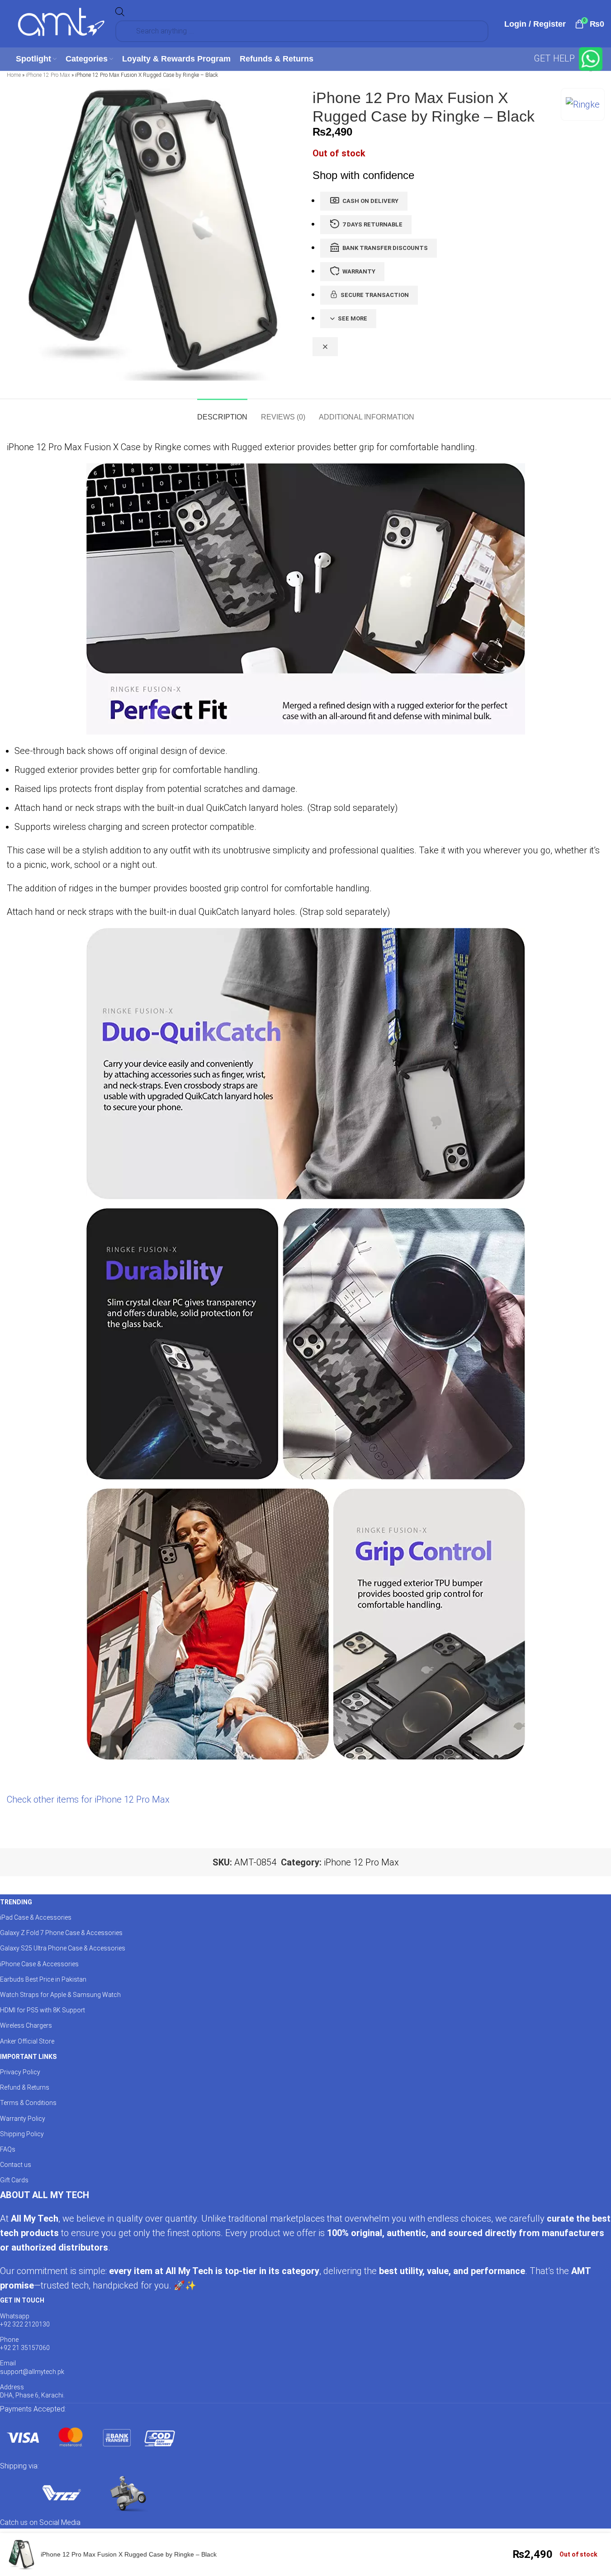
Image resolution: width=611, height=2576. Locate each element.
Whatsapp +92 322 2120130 (25, 2320)
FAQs (8, 2149)
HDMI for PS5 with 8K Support (43, 2010)
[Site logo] (61, 23)
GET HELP (555, 58)
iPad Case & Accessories (36, 1917)
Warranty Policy (23, 2119)
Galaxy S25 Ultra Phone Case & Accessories (63, 1948)
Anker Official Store (27, 2041)
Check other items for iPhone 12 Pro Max (88, 1799)
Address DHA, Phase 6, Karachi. (32, 2391)
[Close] (325, 347)
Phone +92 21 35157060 (25, 2344)
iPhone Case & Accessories (39, 1964)
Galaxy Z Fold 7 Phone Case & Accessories (61, 1933)
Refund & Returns (25, 2087)
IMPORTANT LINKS (28, 2057)
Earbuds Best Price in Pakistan (43, 1979)
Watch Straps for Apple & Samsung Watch (60, 1995)
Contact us (16, 2165)
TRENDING (16, 1902)
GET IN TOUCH (22, 2300)
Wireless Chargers (26, 2025)
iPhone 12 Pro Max (48, 75)
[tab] (222, 412)
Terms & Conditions (28, 2103)
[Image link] (90, 2437)
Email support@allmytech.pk (32, 2367)
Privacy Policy (20, 2072)
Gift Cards (14, 2180)
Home (14, 75)
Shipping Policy (22, 2134)
